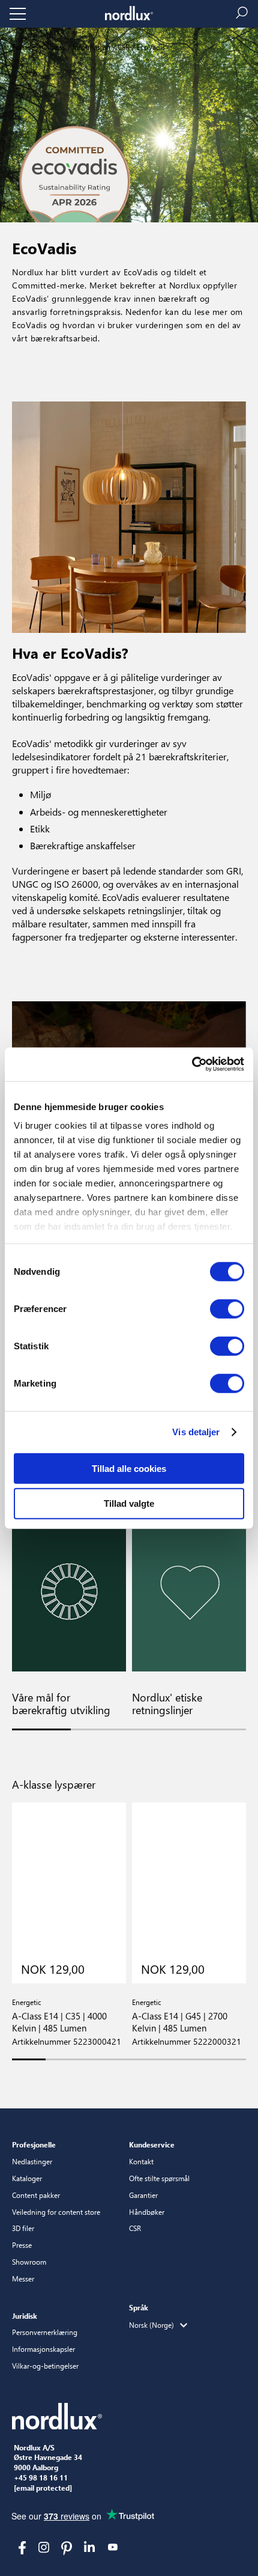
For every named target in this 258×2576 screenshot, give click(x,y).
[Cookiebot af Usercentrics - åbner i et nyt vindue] (192, 1064)
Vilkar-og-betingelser (45, 2366)
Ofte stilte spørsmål (159, 2178)
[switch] (227, 1308)
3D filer (23, 2228)
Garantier (143, 2195)
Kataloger (27, 2178)
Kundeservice (152, 2144)
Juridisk (25, 2316)
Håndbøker (147, 2212)
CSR (123, 47)
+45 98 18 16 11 (41, 2478)
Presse (22, 2245)
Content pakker (36, 2195)
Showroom (29, 2262)
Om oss (53, 47)
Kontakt (141, 2161)
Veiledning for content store (56, 2212)
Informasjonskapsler (43, 2349)
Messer (23, 2278)
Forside (23, 47)
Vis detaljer (196, 1432)
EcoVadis (150, 47)
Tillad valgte (129, 1503)
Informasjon (91, 47)
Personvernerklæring (45, 2332)
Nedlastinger (32, 2161)
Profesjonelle (34, 2144)
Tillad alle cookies (129, 1468)
